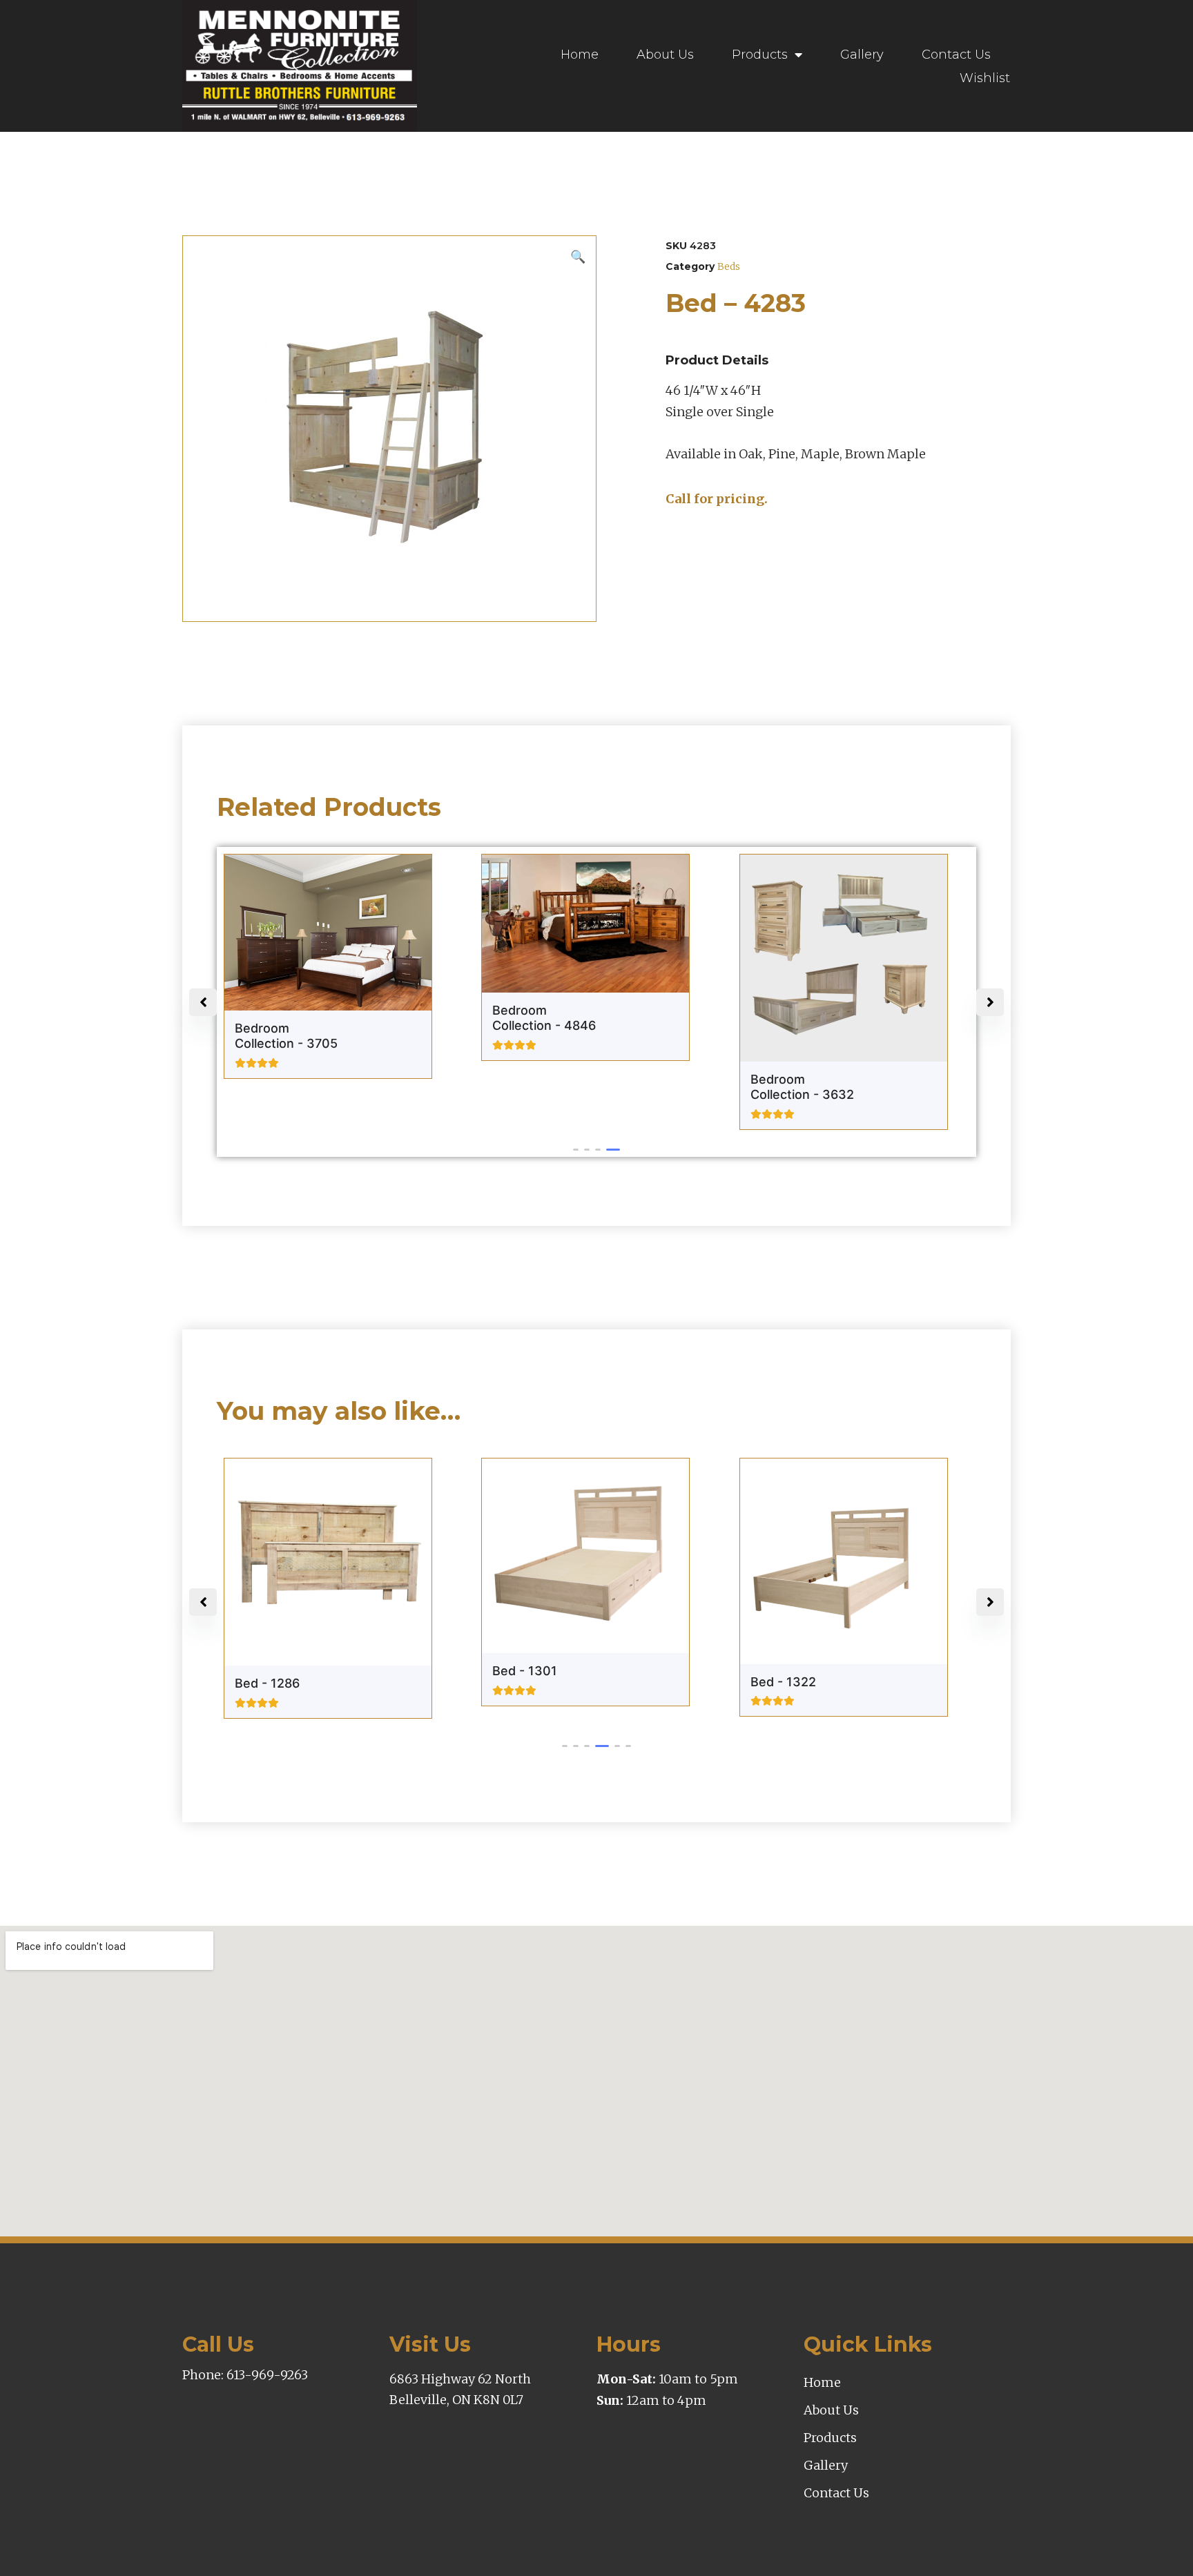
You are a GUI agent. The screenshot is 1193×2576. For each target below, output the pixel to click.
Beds (729, 266)
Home (580, 55)
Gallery (862, 55)
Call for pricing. (717, 499)
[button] (580, 1150)
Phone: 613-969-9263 (245, 2375)
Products (760, 55)
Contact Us (956, 55)
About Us (665, 55)
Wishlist (985, 78)
